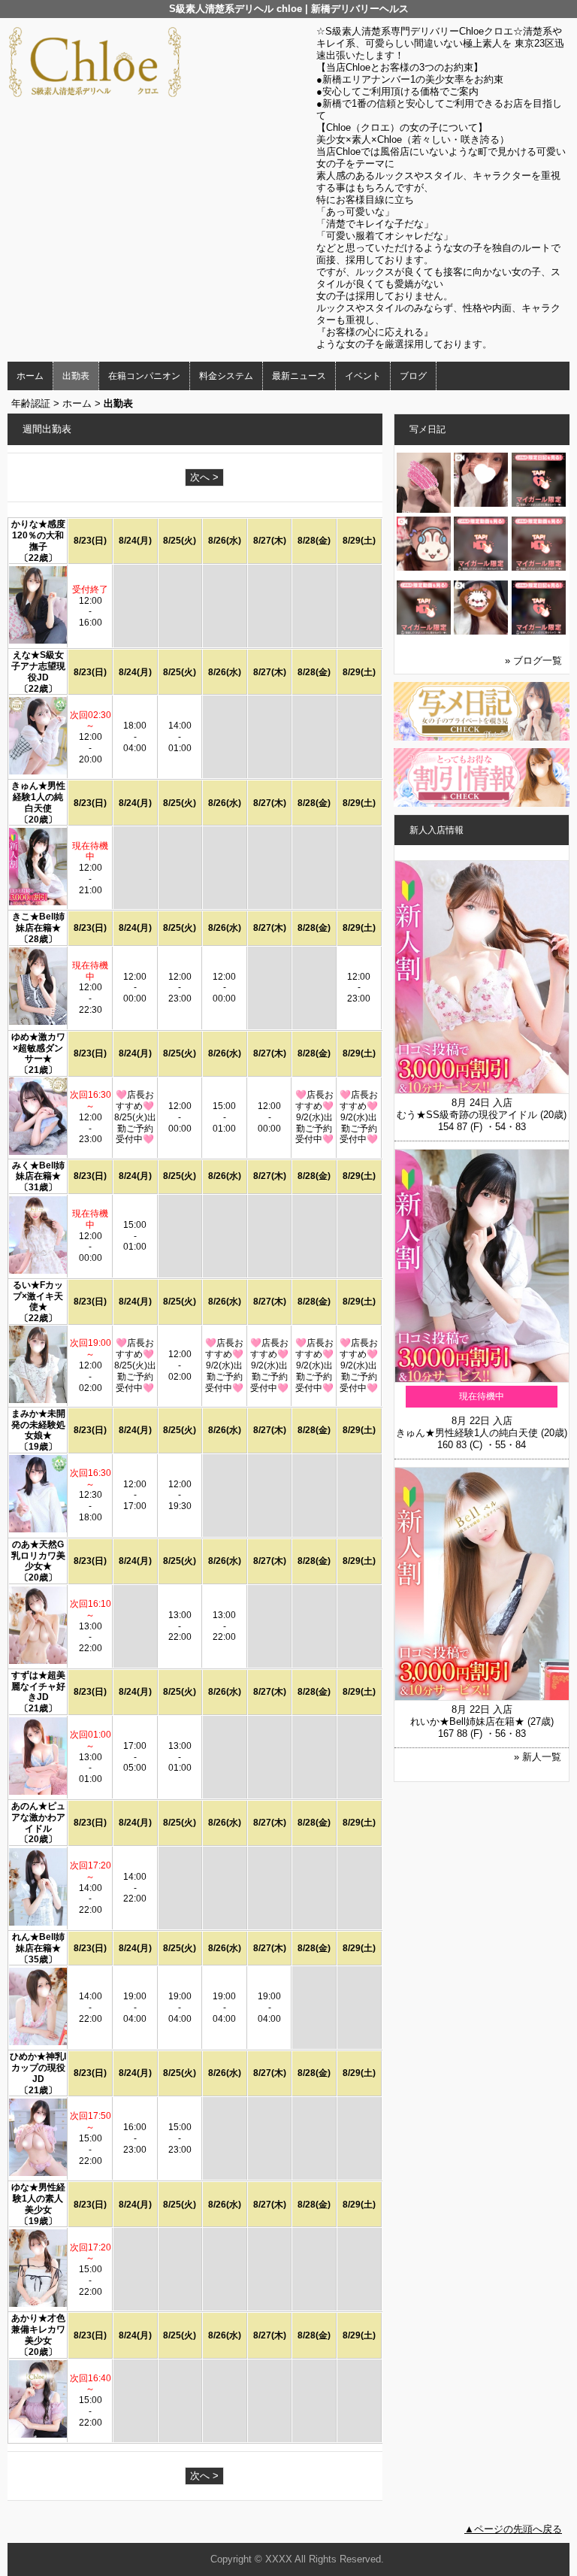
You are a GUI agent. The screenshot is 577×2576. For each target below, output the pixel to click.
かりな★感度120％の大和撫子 (38, 535)
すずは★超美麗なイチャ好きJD (38, 1687)
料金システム (226, 376)
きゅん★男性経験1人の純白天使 (38, 797)
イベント (363, 376)
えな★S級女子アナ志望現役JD (38, 666)
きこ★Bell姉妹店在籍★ (38, 922)
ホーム (30, 376)
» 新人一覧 (538, 1757)
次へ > (204, 477)
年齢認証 (31, 403)
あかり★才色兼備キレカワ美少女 (38, 2329)
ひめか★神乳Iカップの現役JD (38, 2068)
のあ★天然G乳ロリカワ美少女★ (38, 1556)
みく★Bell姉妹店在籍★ (38, 1171)
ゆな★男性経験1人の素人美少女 (38, 2199)
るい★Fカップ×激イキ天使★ (38, 1296)
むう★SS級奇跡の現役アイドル (467, 1115)
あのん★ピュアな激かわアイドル (38, 1817)
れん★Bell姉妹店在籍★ (38, 1943)
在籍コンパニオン (144, 376)
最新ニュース (299, 376)
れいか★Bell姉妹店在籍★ (467, 1721)
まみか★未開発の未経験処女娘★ (38, 1425)
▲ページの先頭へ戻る (513, 2529)
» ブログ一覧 (533, 661)
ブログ (413, 376)
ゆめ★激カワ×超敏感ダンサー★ (38, 1048)
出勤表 (76, 376)
